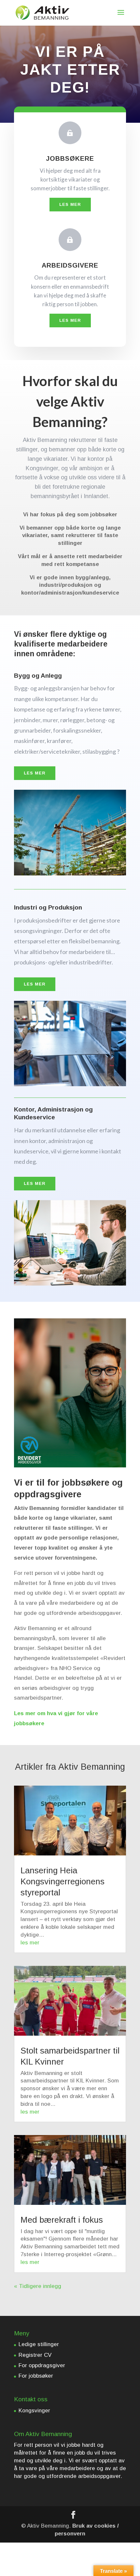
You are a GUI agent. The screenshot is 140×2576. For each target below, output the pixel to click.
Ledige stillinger (39, 2344)
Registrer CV (35, 2355)
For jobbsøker (36, 2376)
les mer (30, 1943)
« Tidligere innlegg (38, 2286)
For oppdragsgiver (42, 2365)
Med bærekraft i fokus (62, 2220)
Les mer (70, 204)
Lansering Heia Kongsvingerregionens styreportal (63, 1881)
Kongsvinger (34, 2411)
